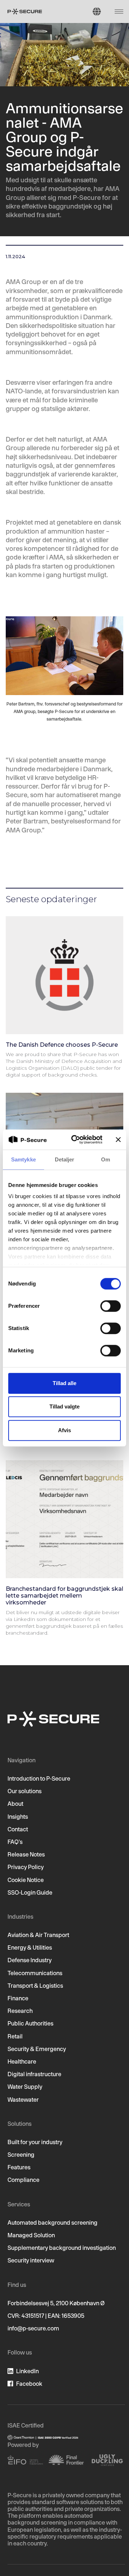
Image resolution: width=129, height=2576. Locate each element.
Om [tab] (106, 1159)
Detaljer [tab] (65, 1159)
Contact (18, 1829)
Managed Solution (31, 2235)
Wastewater (23, 2100)
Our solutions (25, 1791)
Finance (18, 1998)
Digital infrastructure (34, 2074)
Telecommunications (35, 1973)
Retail (15, 2036)
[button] (97, 12)
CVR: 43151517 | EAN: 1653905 (46, 2316)
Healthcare (22, 2061)
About (15, 1804)
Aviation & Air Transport (38, 1935)
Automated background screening (52, 2223)
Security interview (31, 2260)
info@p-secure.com (33, 2328)
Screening (21, 2155)
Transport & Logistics (35, 1986)
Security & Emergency (37, 2049)
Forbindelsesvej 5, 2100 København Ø (56, 2303)
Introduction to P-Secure (39, 1778)
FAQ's (15, 1842)
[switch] (111, 1306)
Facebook (29, 2384)
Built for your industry (35, 2142)
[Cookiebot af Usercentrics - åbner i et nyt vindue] (76, 1139)
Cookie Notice (26, 1880)
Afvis (64, 1430)
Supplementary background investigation (62, 2248)
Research (20, 2011)
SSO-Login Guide (30, 1892)
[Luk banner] (118, 1139)
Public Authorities (30, 2023)
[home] (25, 12)
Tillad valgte (64, 1406)
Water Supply (25, 2087)
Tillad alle (64, 1383)
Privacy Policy (26, 1867)
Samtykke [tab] (23, 1159)
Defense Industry (30, 1960)
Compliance (23, 2180)
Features (19, 2167)
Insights (18, 1817)
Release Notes (26, 1854)
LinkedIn (27, 2371)
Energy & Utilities (30, 1947)
